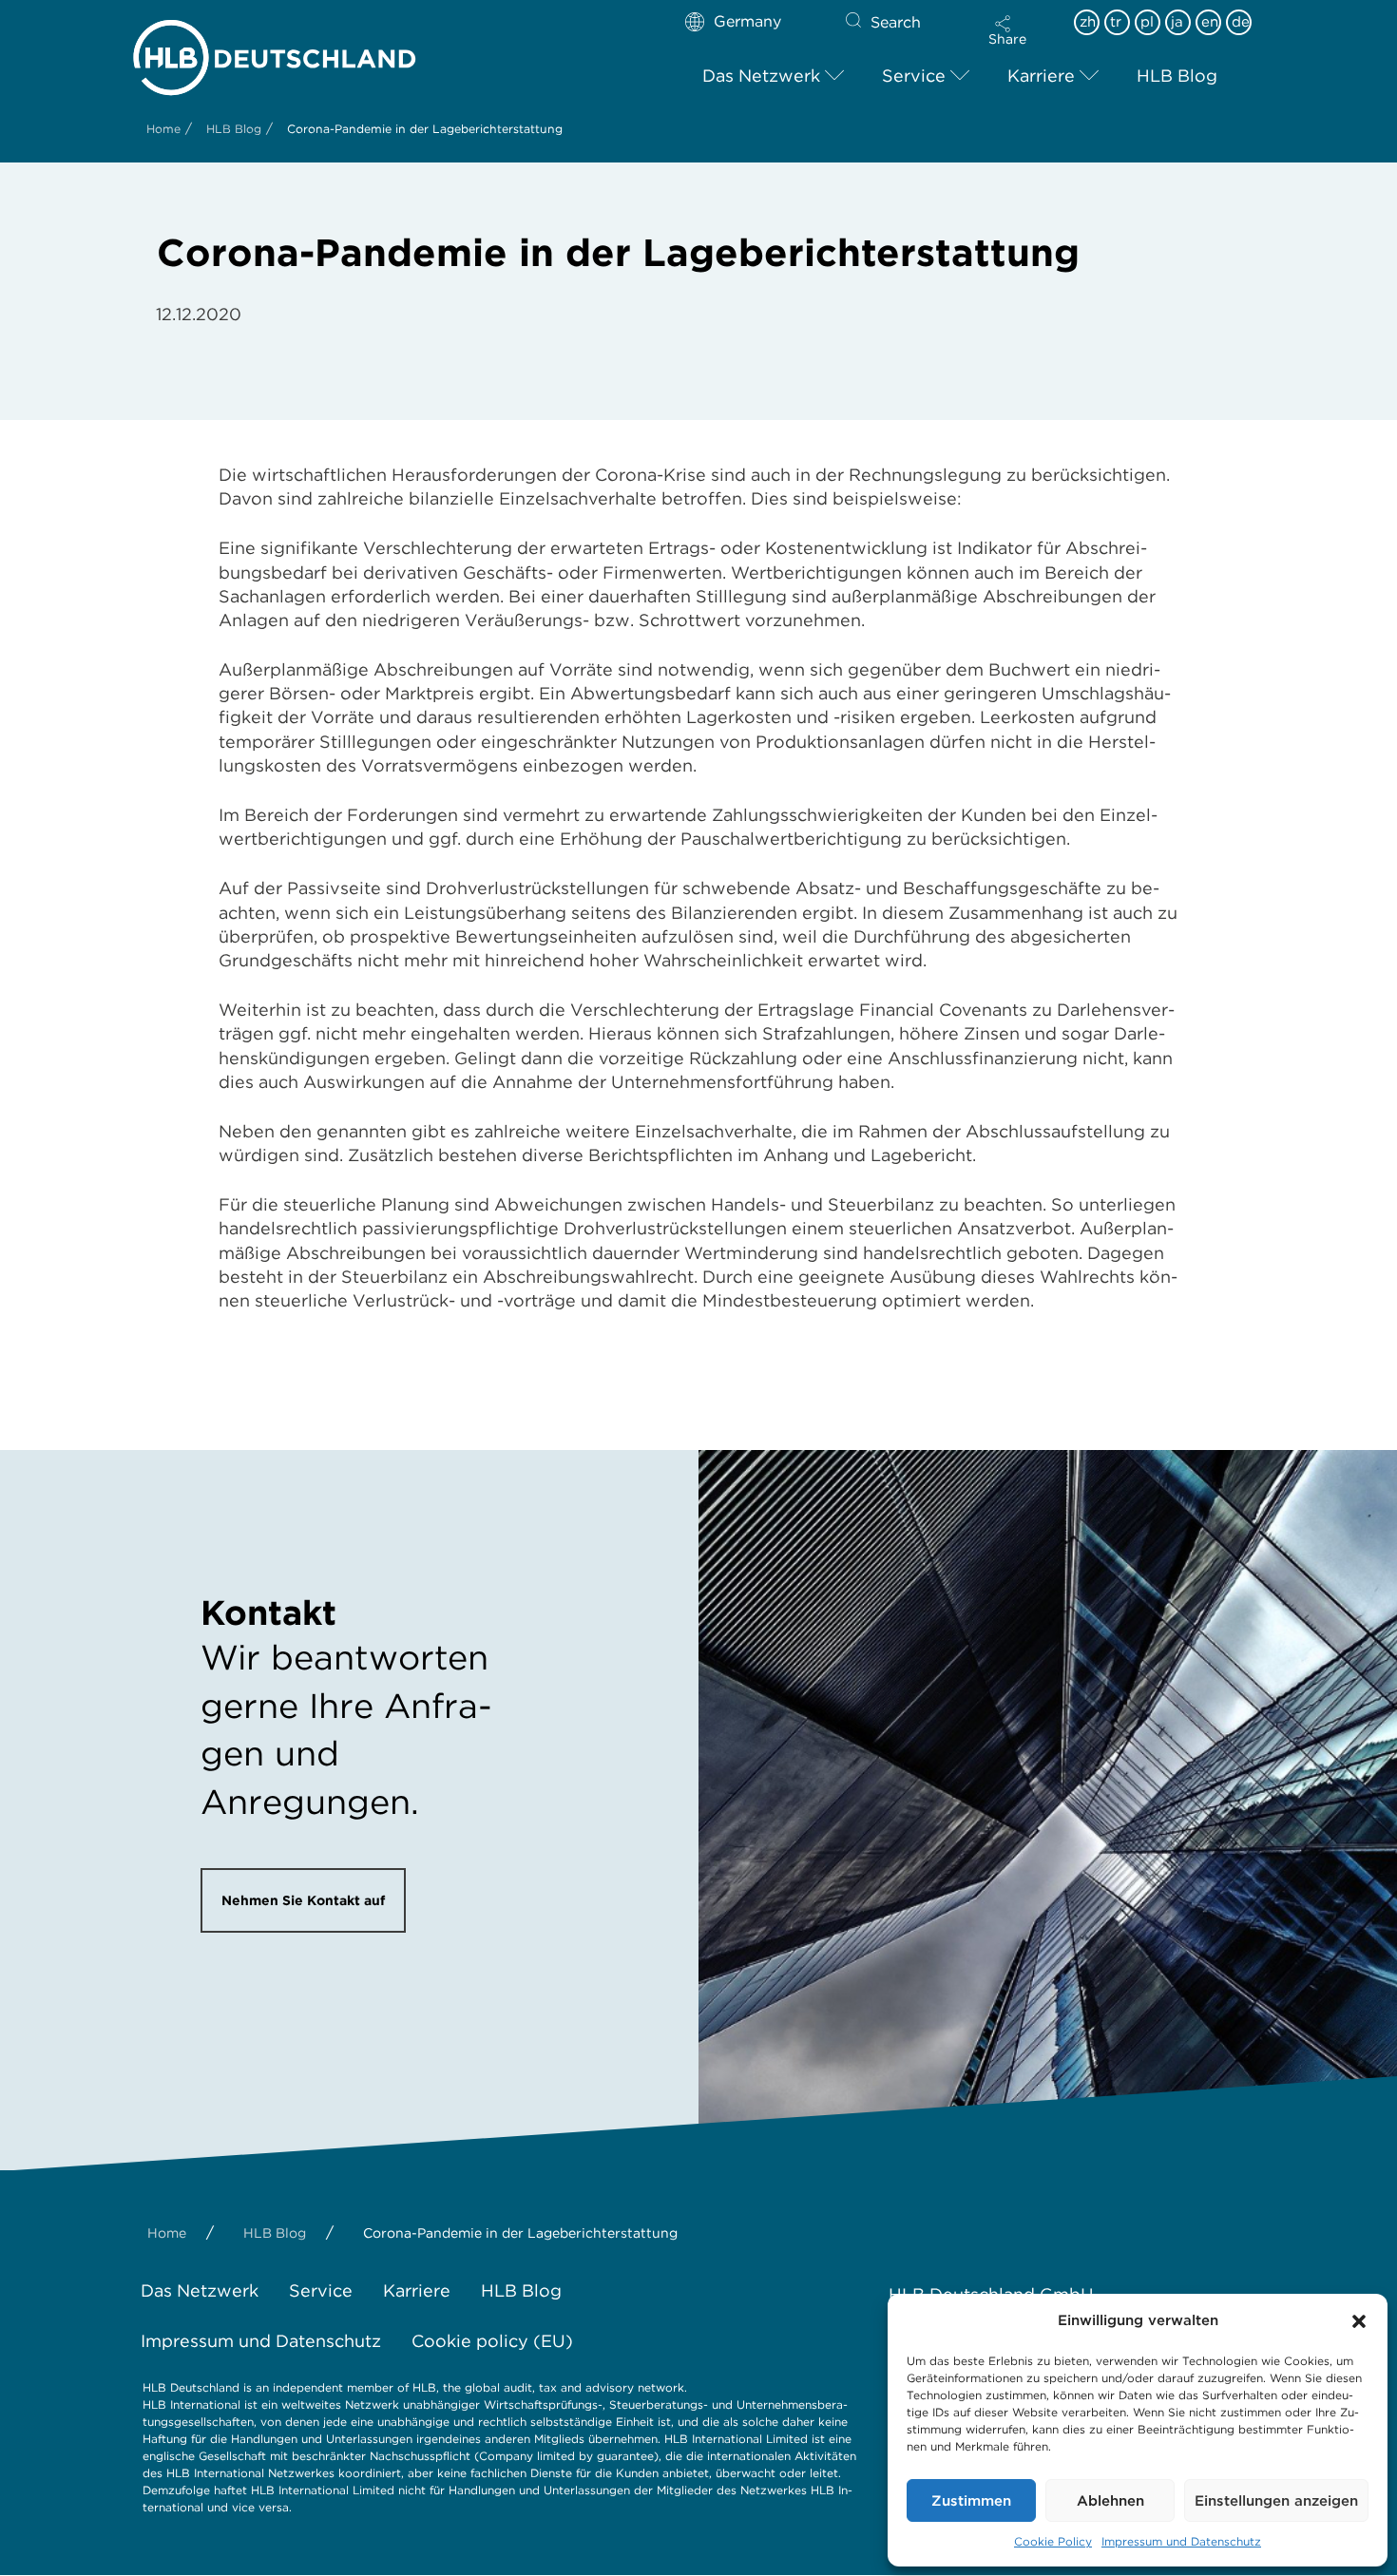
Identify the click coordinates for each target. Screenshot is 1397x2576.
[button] (1359, 2321)
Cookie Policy (1053, 2541)
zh (1088, 22)
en (1210, 22)
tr (1116, 22)
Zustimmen (971, 2501)
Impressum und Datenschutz (1181, 2541)
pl (1147, 22)
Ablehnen (1110, 2501)
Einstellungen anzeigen (1276, 2501)
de (1241, 22)
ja (1177, 22)
